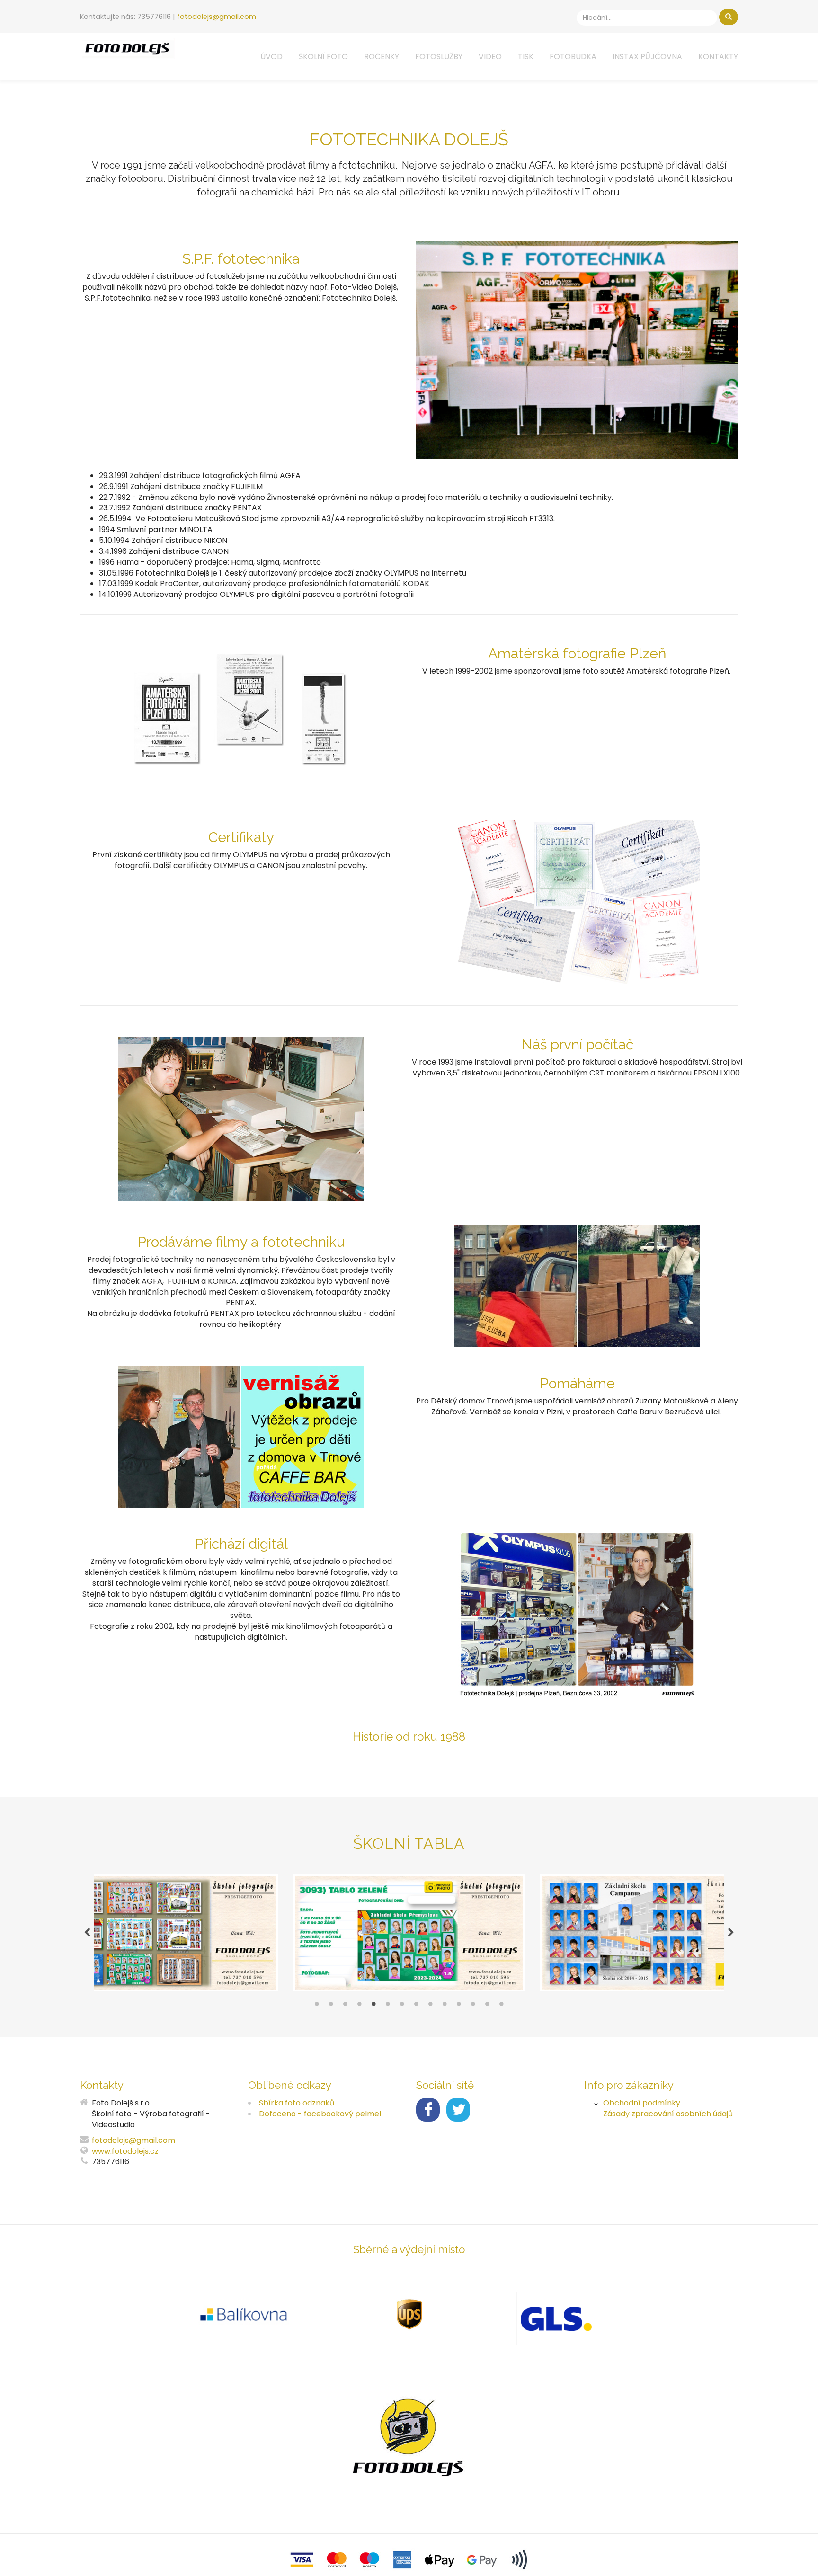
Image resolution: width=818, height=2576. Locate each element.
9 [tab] (430, 2006)
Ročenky (382, 57)
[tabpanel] (409, 1933)
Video (490, 57)
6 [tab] (388, 2006)
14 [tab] (501, 2006)
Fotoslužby (439, 57)
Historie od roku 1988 (409, 1737)
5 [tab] (373, 2006)
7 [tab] (402, 2006)
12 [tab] (473, 2006)
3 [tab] (345, 2006)
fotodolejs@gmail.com (217, 17)
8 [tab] (416, 2006)
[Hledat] (729, 17)
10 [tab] (445, 2006)
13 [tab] (487, 2006)
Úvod (271, 57)
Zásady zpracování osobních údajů (668, 2114)
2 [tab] (331, 2006)
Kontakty (718, 57)
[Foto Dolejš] (127, 48)
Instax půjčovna (647, 57)
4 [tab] (359, 2006)
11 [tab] (459, 2006)
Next (731, 1933)
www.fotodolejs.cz (125, 2151)
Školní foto (323, 57)
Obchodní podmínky (642, 2103)
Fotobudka (573, 57)
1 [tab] (317, 2006)
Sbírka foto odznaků (297, 2103)
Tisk (526, 57)
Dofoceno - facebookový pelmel (320, 2114)
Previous (87, 1933)
